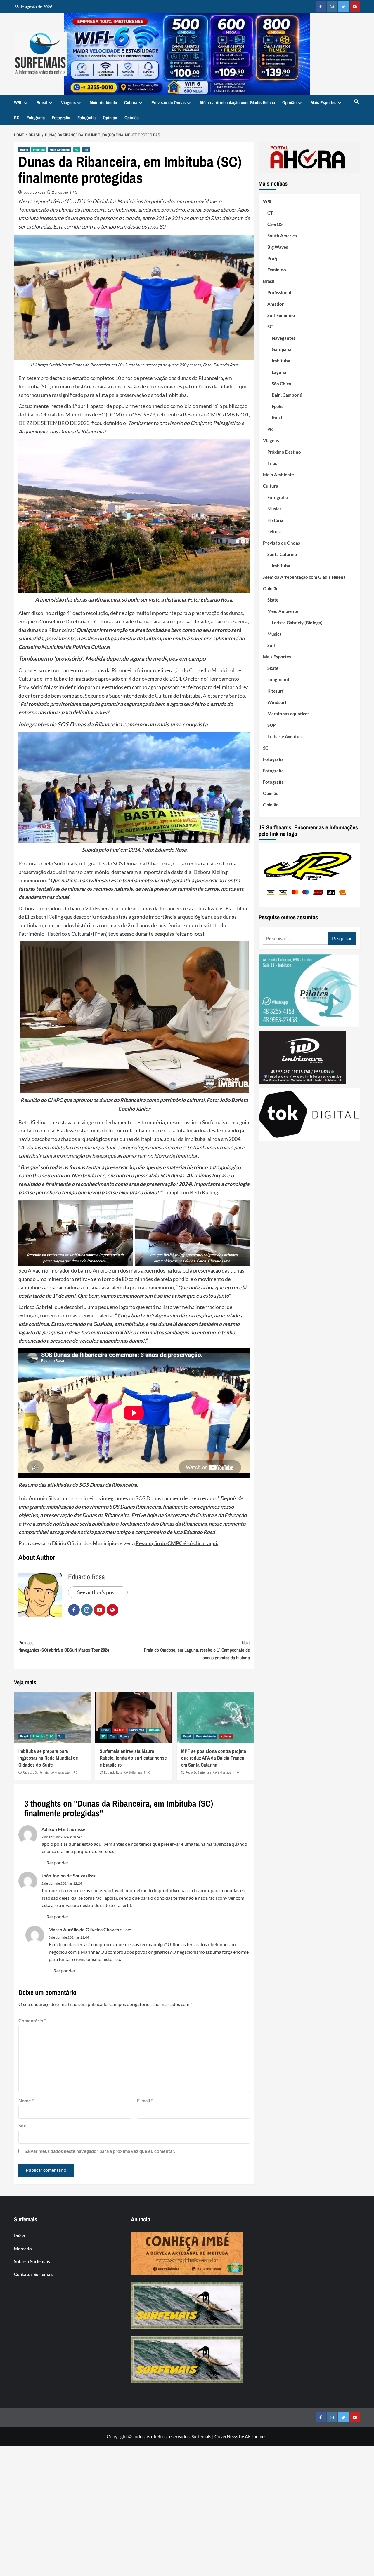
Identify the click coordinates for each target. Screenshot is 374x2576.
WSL (18, 102)
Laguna (279, 372)
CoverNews (226, 2436)
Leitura (275, 531)
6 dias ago (224, 1772)
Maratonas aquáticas (288, 713)
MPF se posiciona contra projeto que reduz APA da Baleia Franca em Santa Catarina (214, 1758)
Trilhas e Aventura (285, 736)
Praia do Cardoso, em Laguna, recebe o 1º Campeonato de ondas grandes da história (197, 1650)
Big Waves (278, 247)
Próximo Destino (284, 452)
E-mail (145, 2100)
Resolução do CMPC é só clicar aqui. (177, 1543)
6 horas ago (62, 1772)
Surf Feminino (281, 315)
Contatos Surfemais (34, 2274)
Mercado (23, 2249)
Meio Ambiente (103, 102)
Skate (273, 599)
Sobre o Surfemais (32, 2261)
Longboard (278, 679)
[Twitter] (343, 7)
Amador (276, 304)
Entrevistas (137, 1730)
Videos (125, 1736)
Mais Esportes (323, 102)
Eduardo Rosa (34, 192)
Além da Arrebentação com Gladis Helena (237, 102)
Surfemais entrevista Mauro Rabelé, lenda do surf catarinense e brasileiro (133, 1758)
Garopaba (282, 349)
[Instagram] (332, 7)
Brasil (42, 102)
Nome (26, 2100)
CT (270, 212)
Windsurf (277, 702)
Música (275, 508)
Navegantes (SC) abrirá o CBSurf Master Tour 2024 (64, 1646)
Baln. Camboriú (287, 395)
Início (20, 2236)
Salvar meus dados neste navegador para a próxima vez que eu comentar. (100, 2151)
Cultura (131, 102)
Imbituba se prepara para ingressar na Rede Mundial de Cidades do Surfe (48, 1758)
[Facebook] (321, 7)
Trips (272, 463)
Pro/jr (273, 258)
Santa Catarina (282, 554)
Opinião (289, 102)
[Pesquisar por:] (296, 938)
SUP (271, 725)
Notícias (226, 1736)
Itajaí (277, 417)
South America (282, 235)
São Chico (282, 383)
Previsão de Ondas (168, 102)
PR (270, 429)
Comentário (32, 2020)
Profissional (279, 292)
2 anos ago (60, 192)
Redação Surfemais (36, 1772)
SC (17, 118)
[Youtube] (355, 7)
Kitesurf (275, 691)
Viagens (68, 102)
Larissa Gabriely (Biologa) (297, 622)
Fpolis (278, 406)
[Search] (357, 102)
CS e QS (275, 224)
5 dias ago (136, 1772)
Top (86, 150)
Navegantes (284, 338)
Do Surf (119, 1730)
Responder (57, 1863)
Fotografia (36, 118)
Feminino (277, 269)
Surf (271, 645)
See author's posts (98, 1592)
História (154, 1730)
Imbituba (39, 150)
